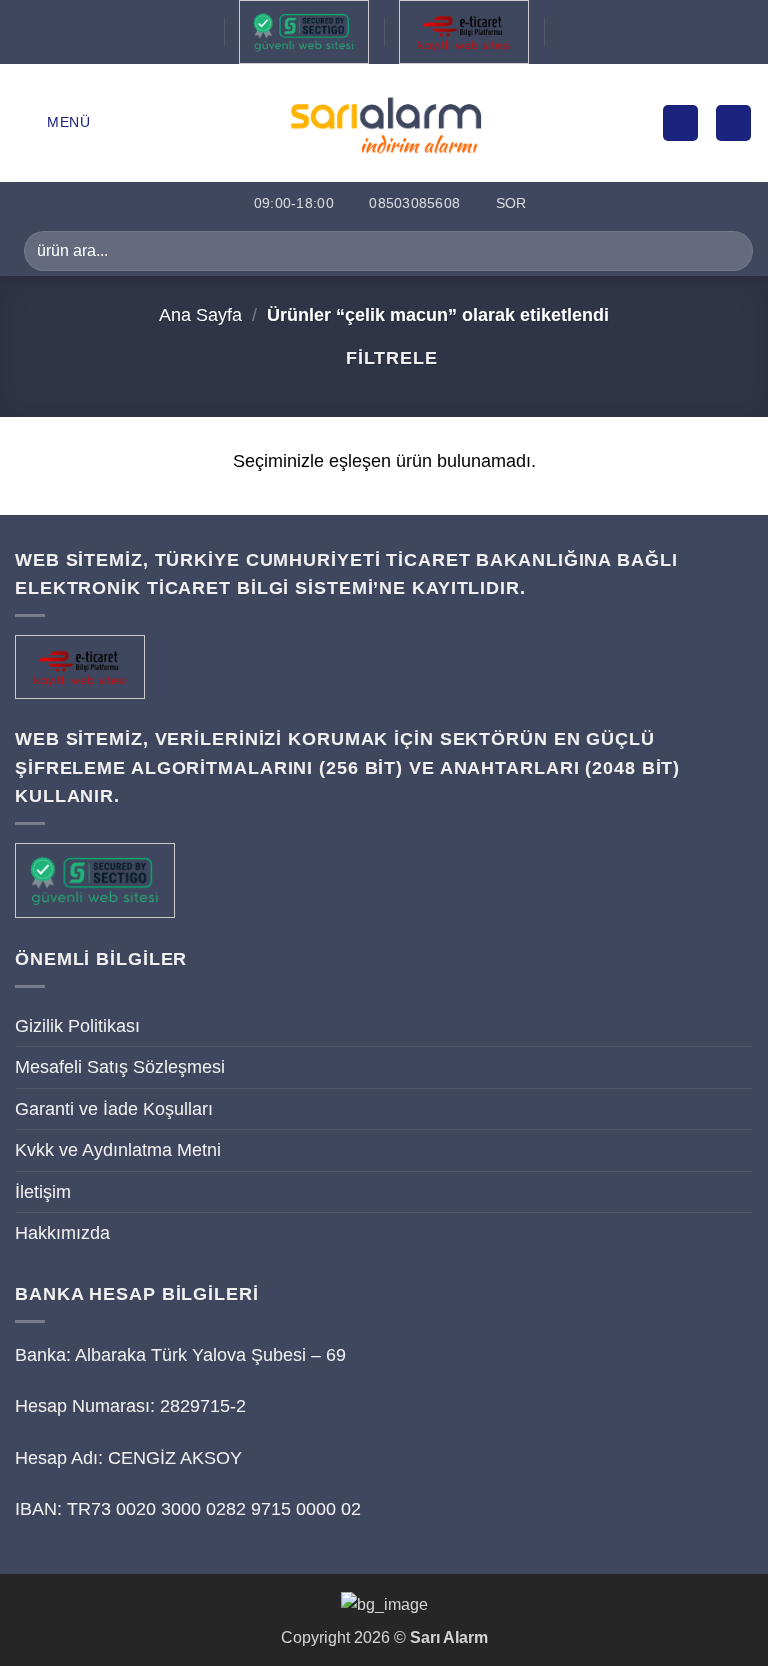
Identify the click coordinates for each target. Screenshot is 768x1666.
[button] (53, 122)
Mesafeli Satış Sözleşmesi (120, 1067)
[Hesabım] (681, 123)
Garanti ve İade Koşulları (114, 1109)
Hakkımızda (62, 1233)
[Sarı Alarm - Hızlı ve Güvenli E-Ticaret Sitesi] (384, 122)
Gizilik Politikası (77, 1026)
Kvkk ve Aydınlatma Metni (118, 1150)
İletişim (43, 1192)
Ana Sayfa (200, 315)
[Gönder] (729, 250)
